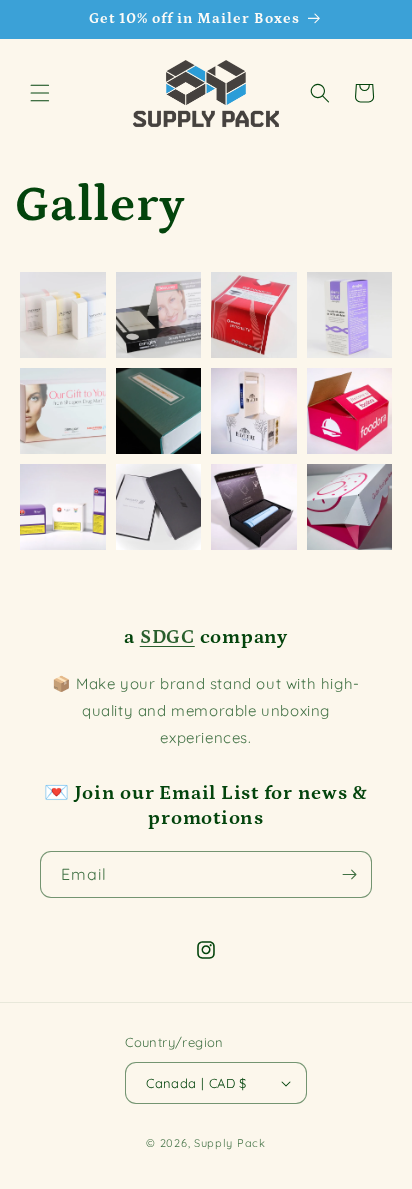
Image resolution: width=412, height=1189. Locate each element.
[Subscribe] (349, 874)
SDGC (167, 637)
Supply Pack (230, 1143)
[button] (40, 93)
